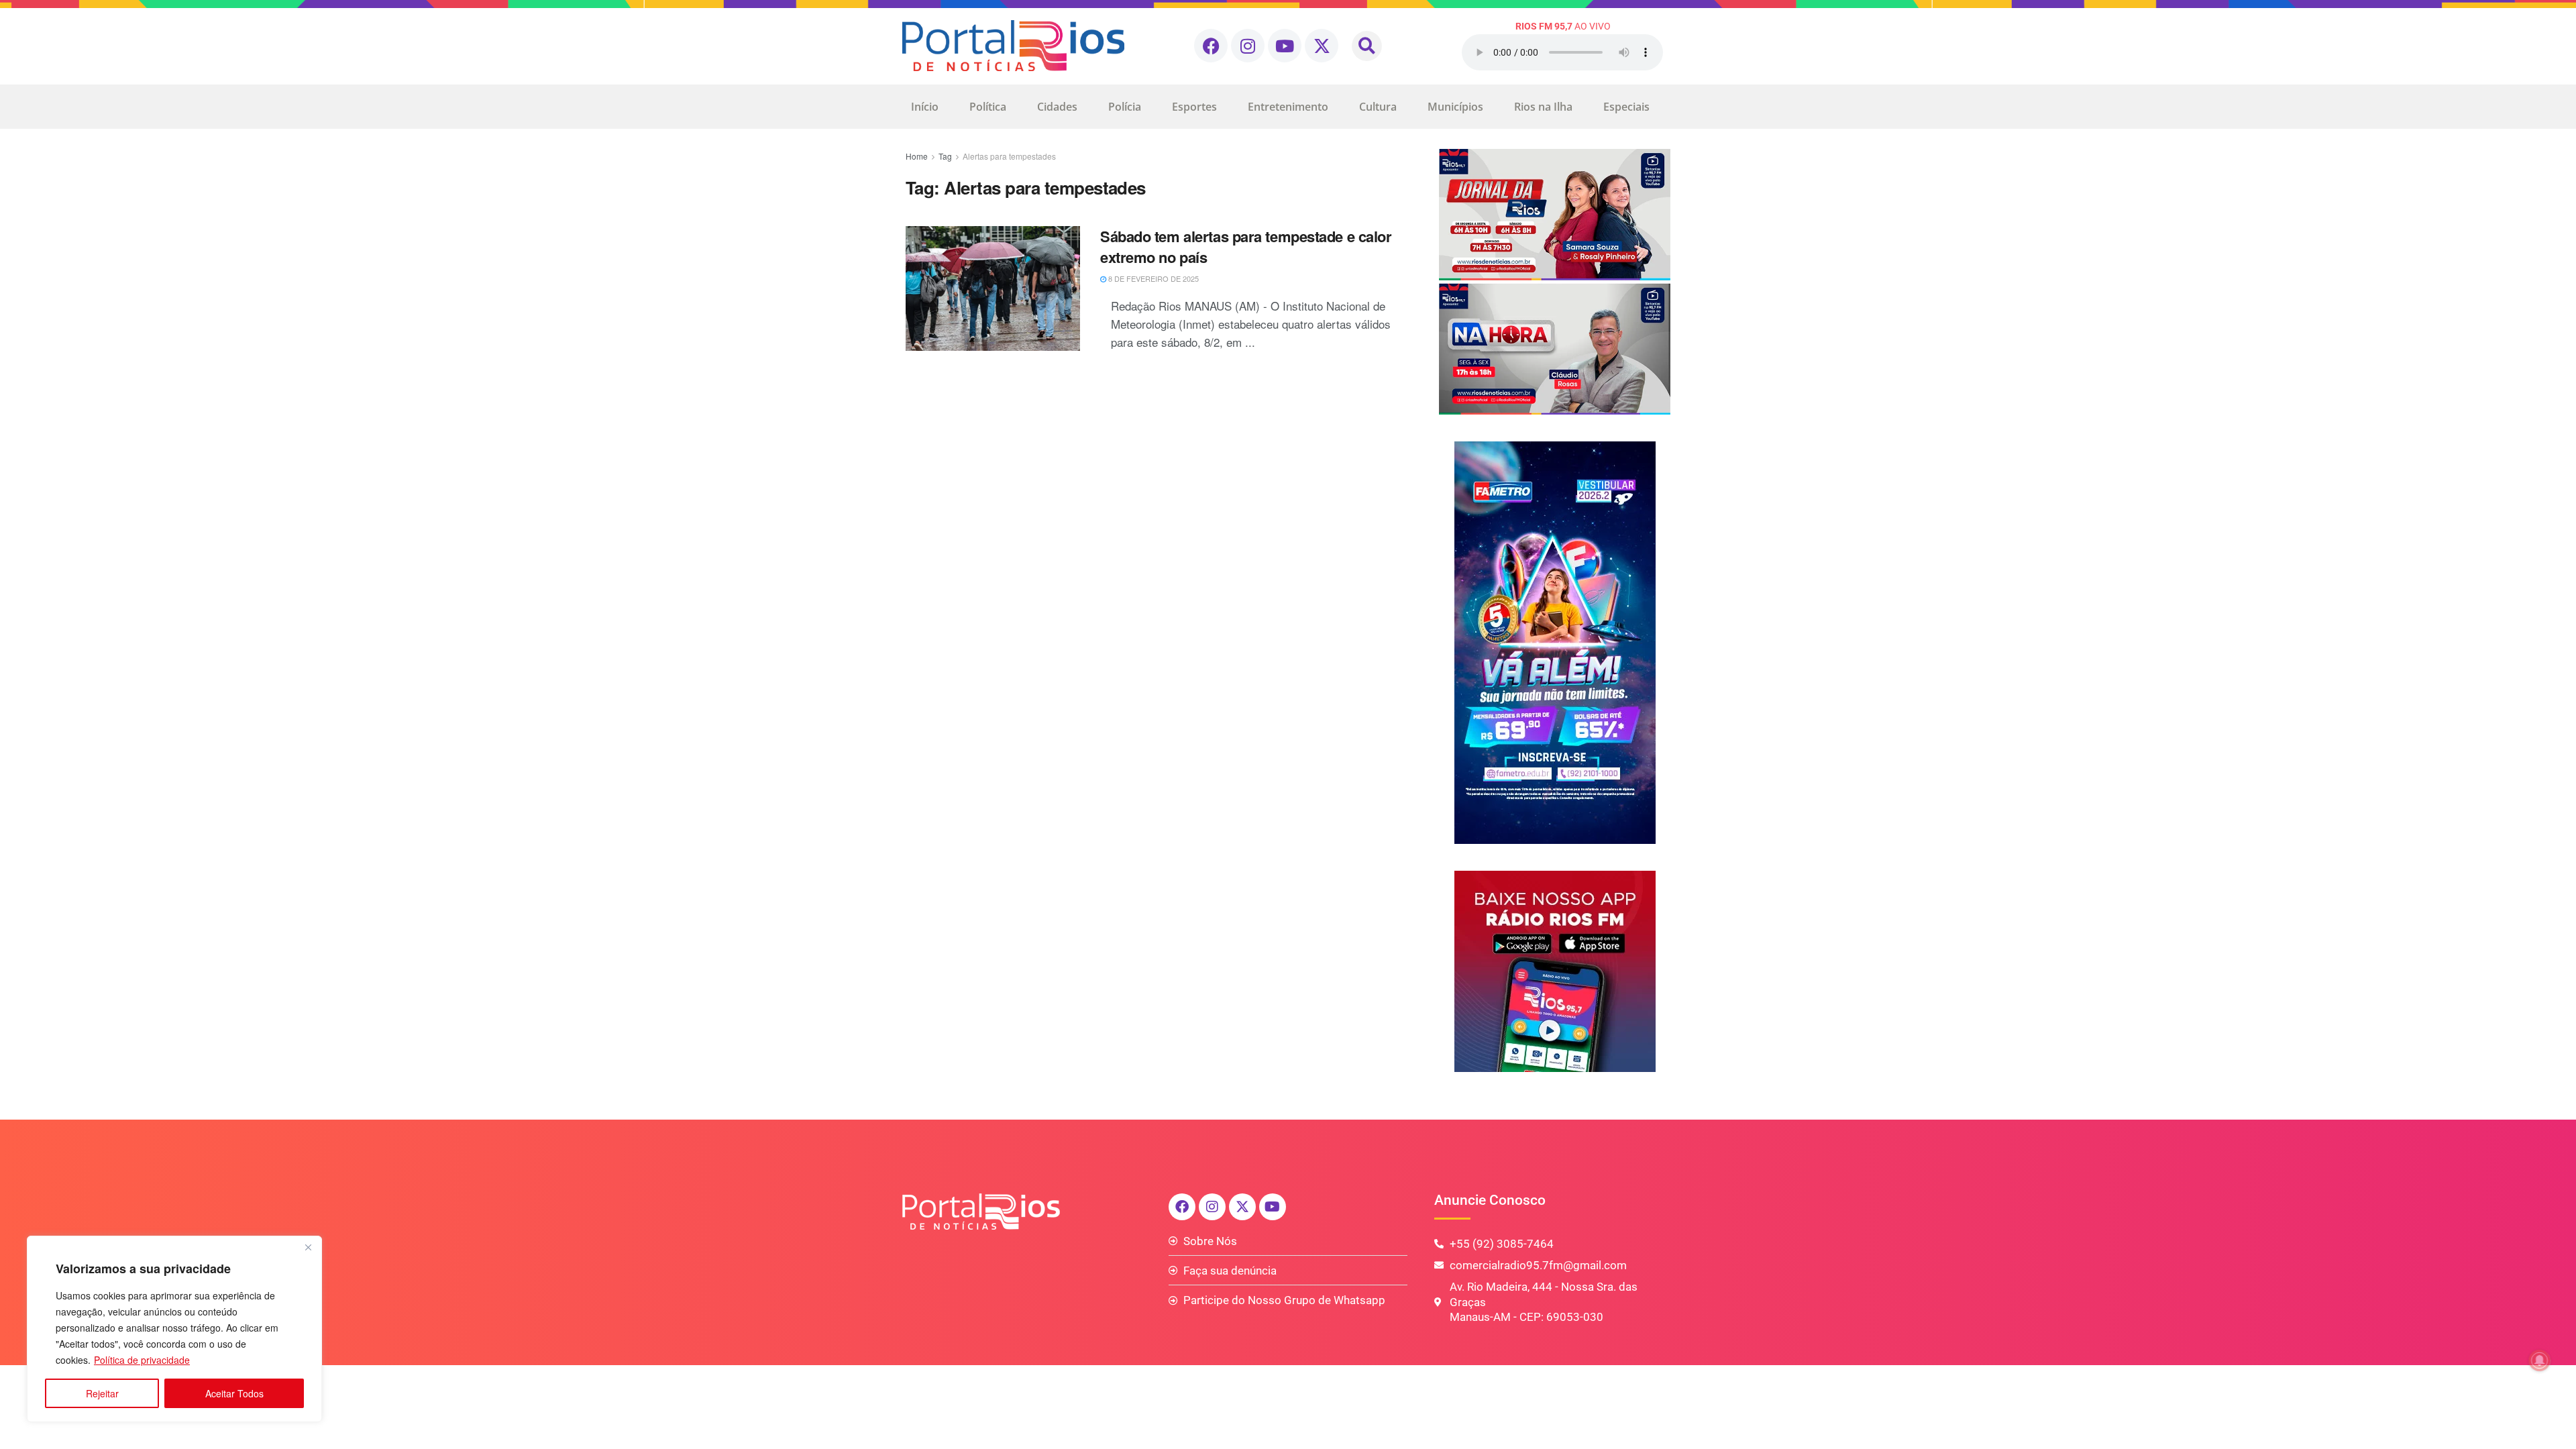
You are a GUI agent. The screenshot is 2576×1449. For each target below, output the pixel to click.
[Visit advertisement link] (1555, 282)
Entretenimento (1288, 107)
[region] (174, 1329)
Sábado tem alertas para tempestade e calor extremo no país (1246, 247)
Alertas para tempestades (1009, 156)
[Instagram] (1248, 46)
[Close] (308, 1247)
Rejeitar (102, 1393)
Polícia (1125, 107)
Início (925, 107)
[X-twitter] (1322, 46)
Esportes (1194, 107)
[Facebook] (1211, 46)
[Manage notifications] (2540, 1360)
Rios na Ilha (1543, 107)
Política (988, 107)
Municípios (1455, 107)
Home (917, 156)
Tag (945, 156)
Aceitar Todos (234, 1393)
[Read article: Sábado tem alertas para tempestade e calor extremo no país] (993, 288)
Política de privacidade (142, 1360)
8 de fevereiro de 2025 (1152, 278)
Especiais (1626, 107)
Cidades (1057, 107)
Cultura (1378, 107)
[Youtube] (1285, 46)
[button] (1367, 46)
